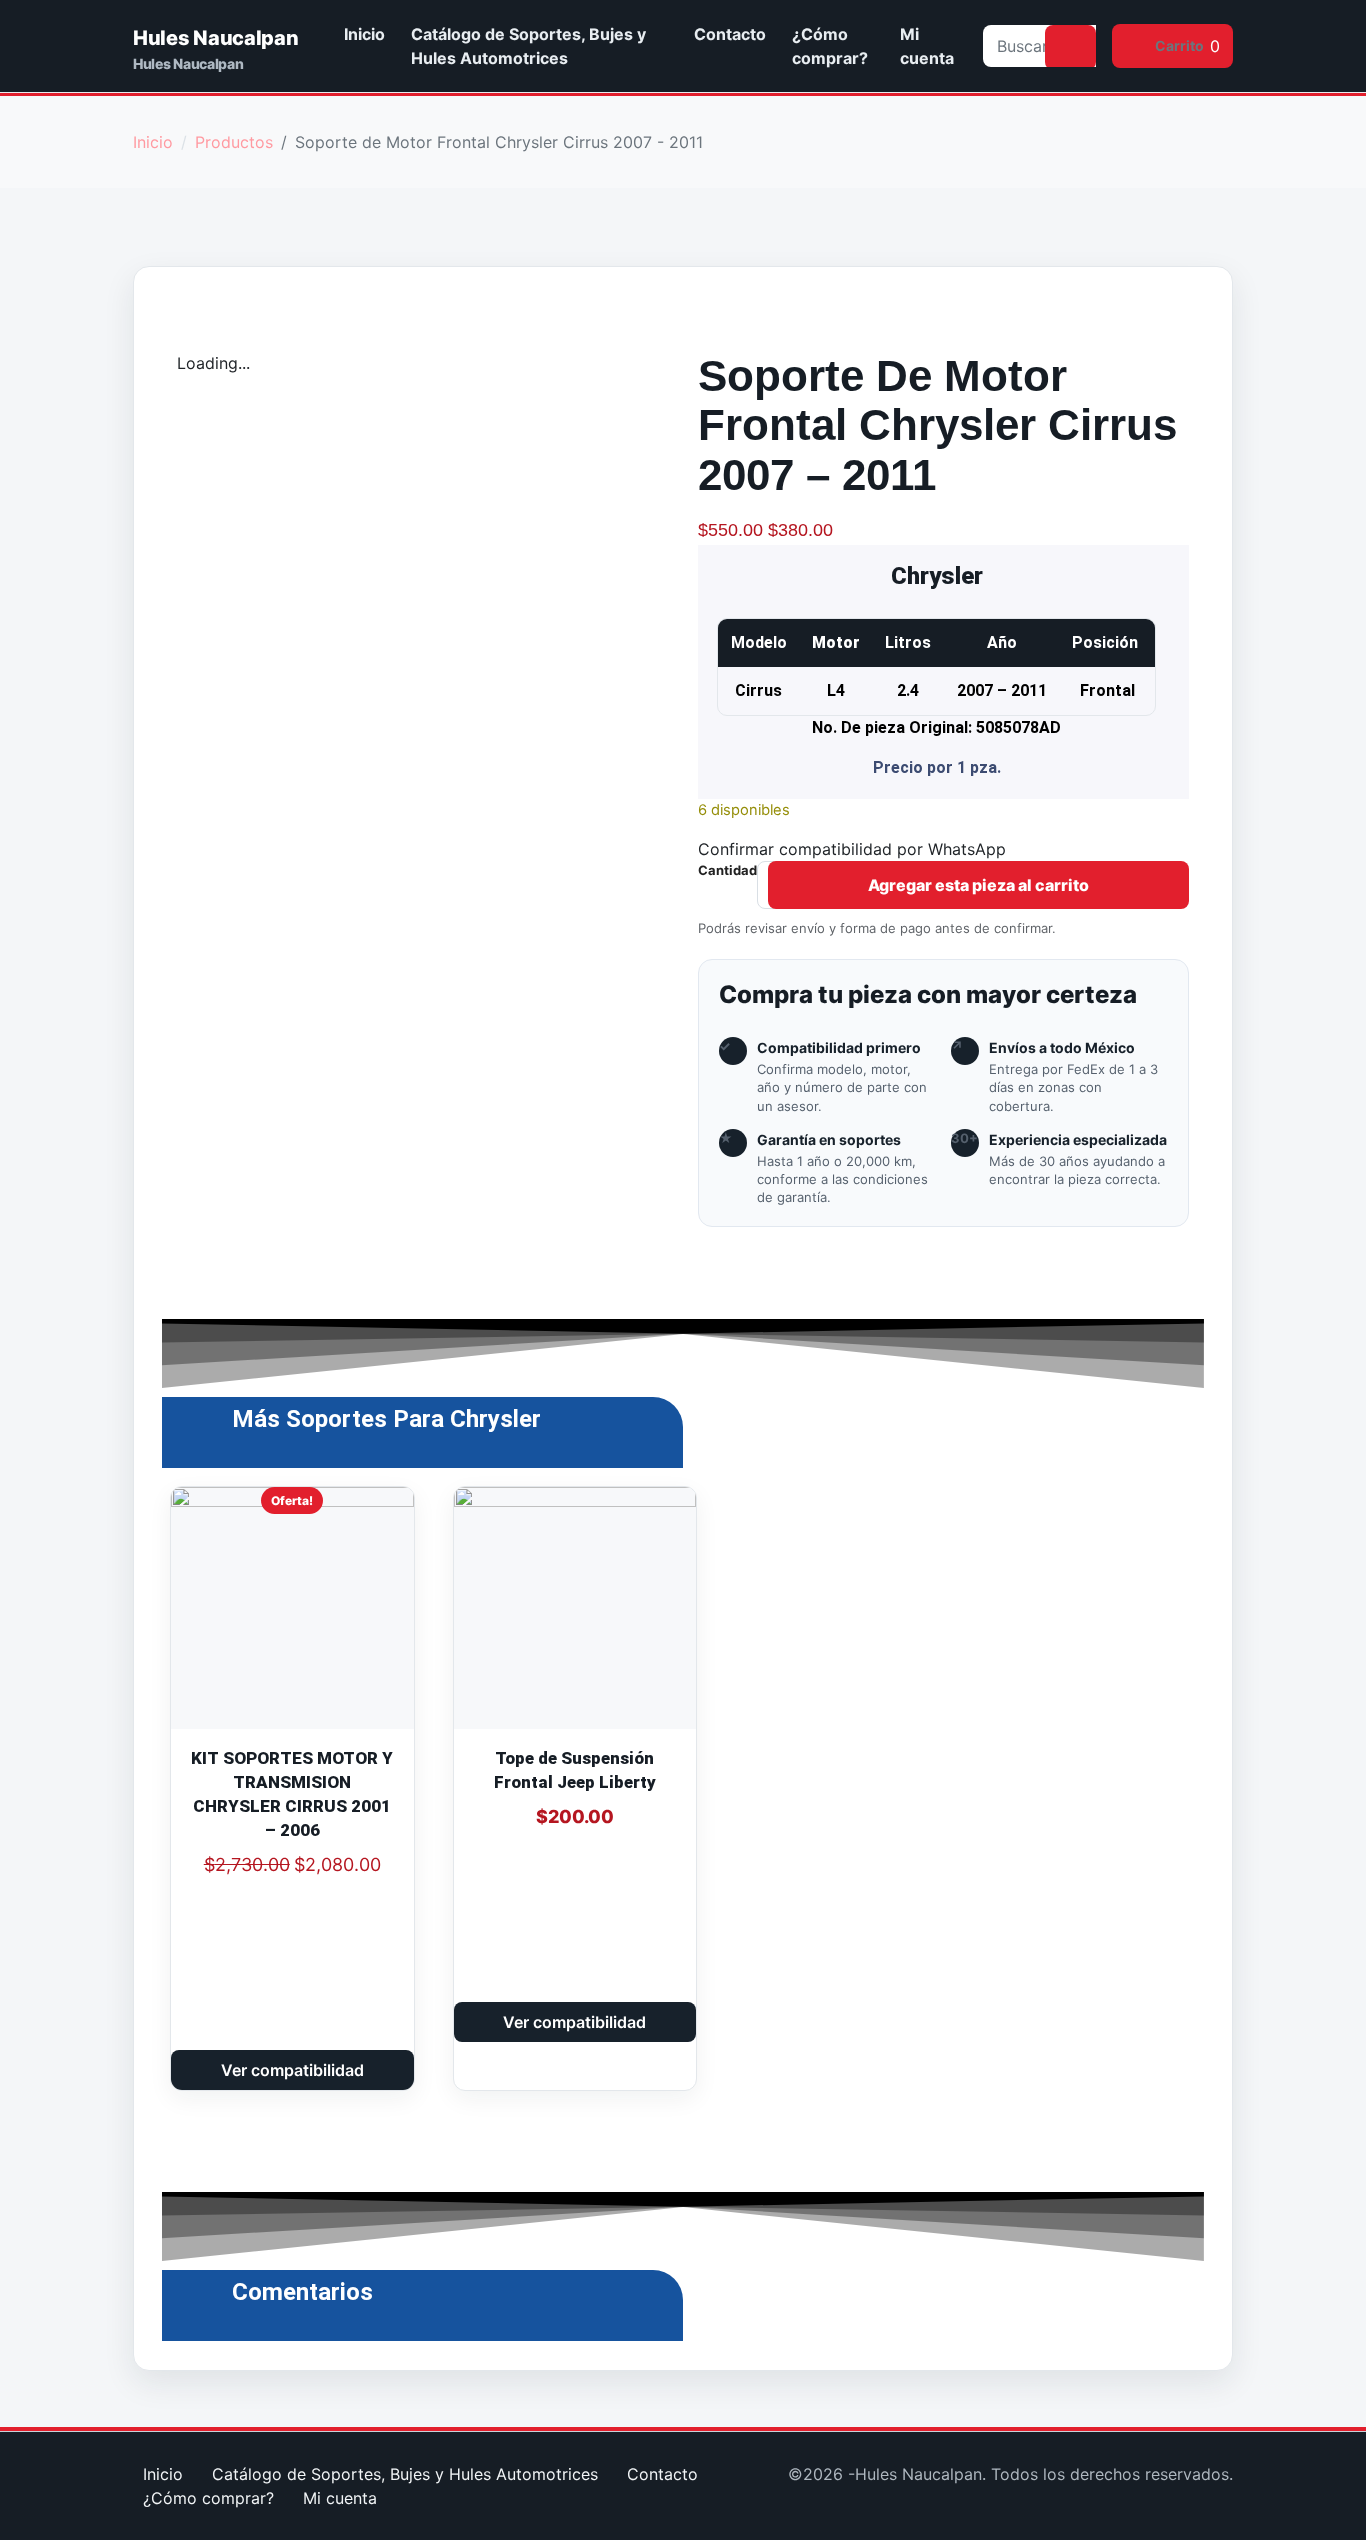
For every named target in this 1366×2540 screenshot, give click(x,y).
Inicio (364, 34)
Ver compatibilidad (292, 2070)
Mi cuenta (927, 46)
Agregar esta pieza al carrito (978, 885)
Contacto (730, 34)
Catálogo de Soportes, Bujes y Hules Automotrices (528, 46)
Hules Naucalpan (216, 38)
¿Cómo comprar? (830, 46)
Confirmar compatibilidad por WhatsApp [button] (852, 849)
